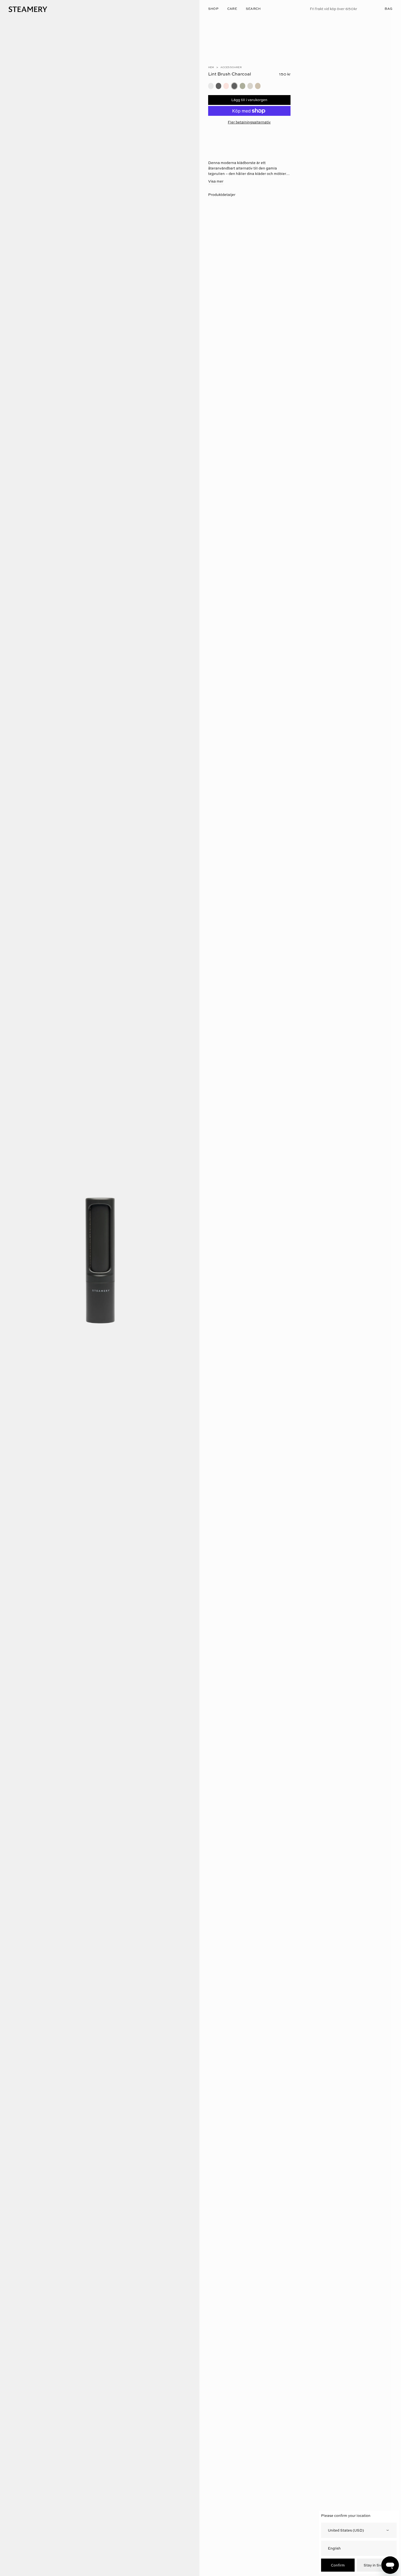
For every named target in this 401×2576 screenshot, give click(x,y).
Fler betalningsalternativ (249, 122)
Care (232, 9)
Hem (211, 67)
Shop (213, 9)
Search (253, 9)
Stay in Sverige (377, 2565)
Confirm (338, 2565)
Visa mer (216, 181)
